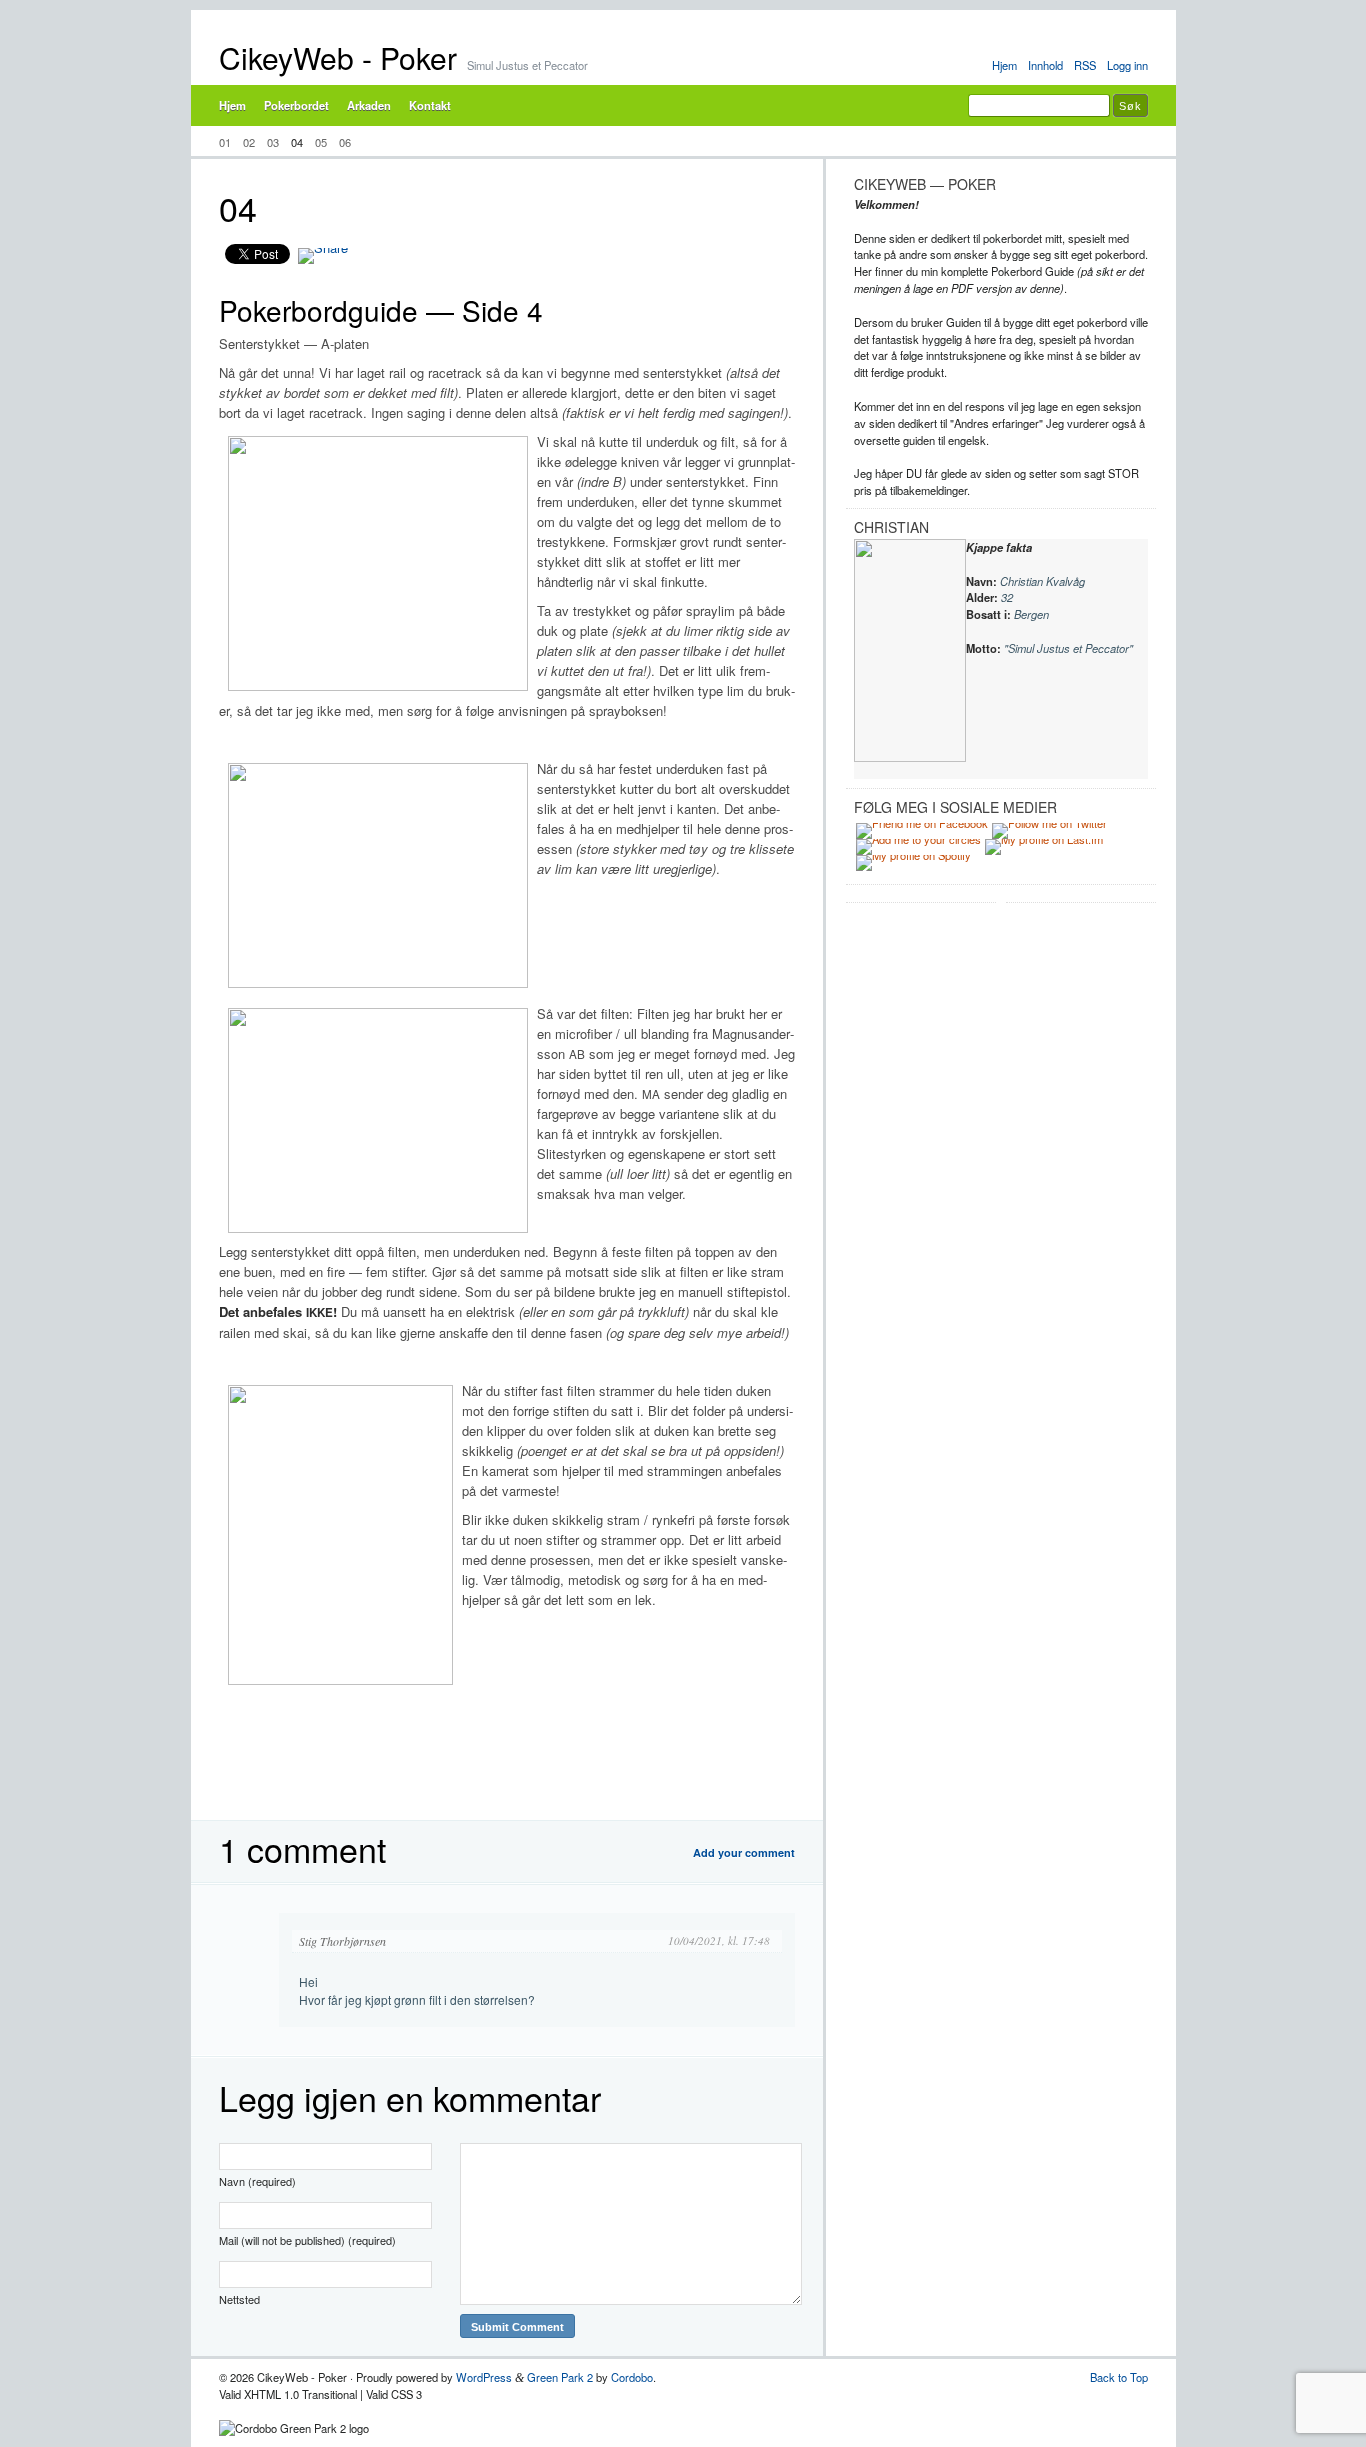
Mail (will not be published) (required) (307, 2240)
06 (345, 142)
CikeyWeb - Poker (338, 57)
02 (249, 142)
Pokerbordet (296, 105)
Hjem (1004, 65)
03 (273, 142)
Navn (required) (257, 2181)
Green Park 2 (560, 2377)
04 (297, 142)
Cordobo (632, 2377)
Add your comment (744, 1852)
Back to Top (1119, 2377)
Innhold (1045, 65)
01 (225, 142)
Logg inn (1127, 65)
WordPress (484, 2377)
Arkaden (369, 105)
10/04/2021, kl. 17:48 (719, 1940)
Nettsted (239, 2299)
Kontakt (430, 105)
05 (321, 142)
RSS (1085, 65)
